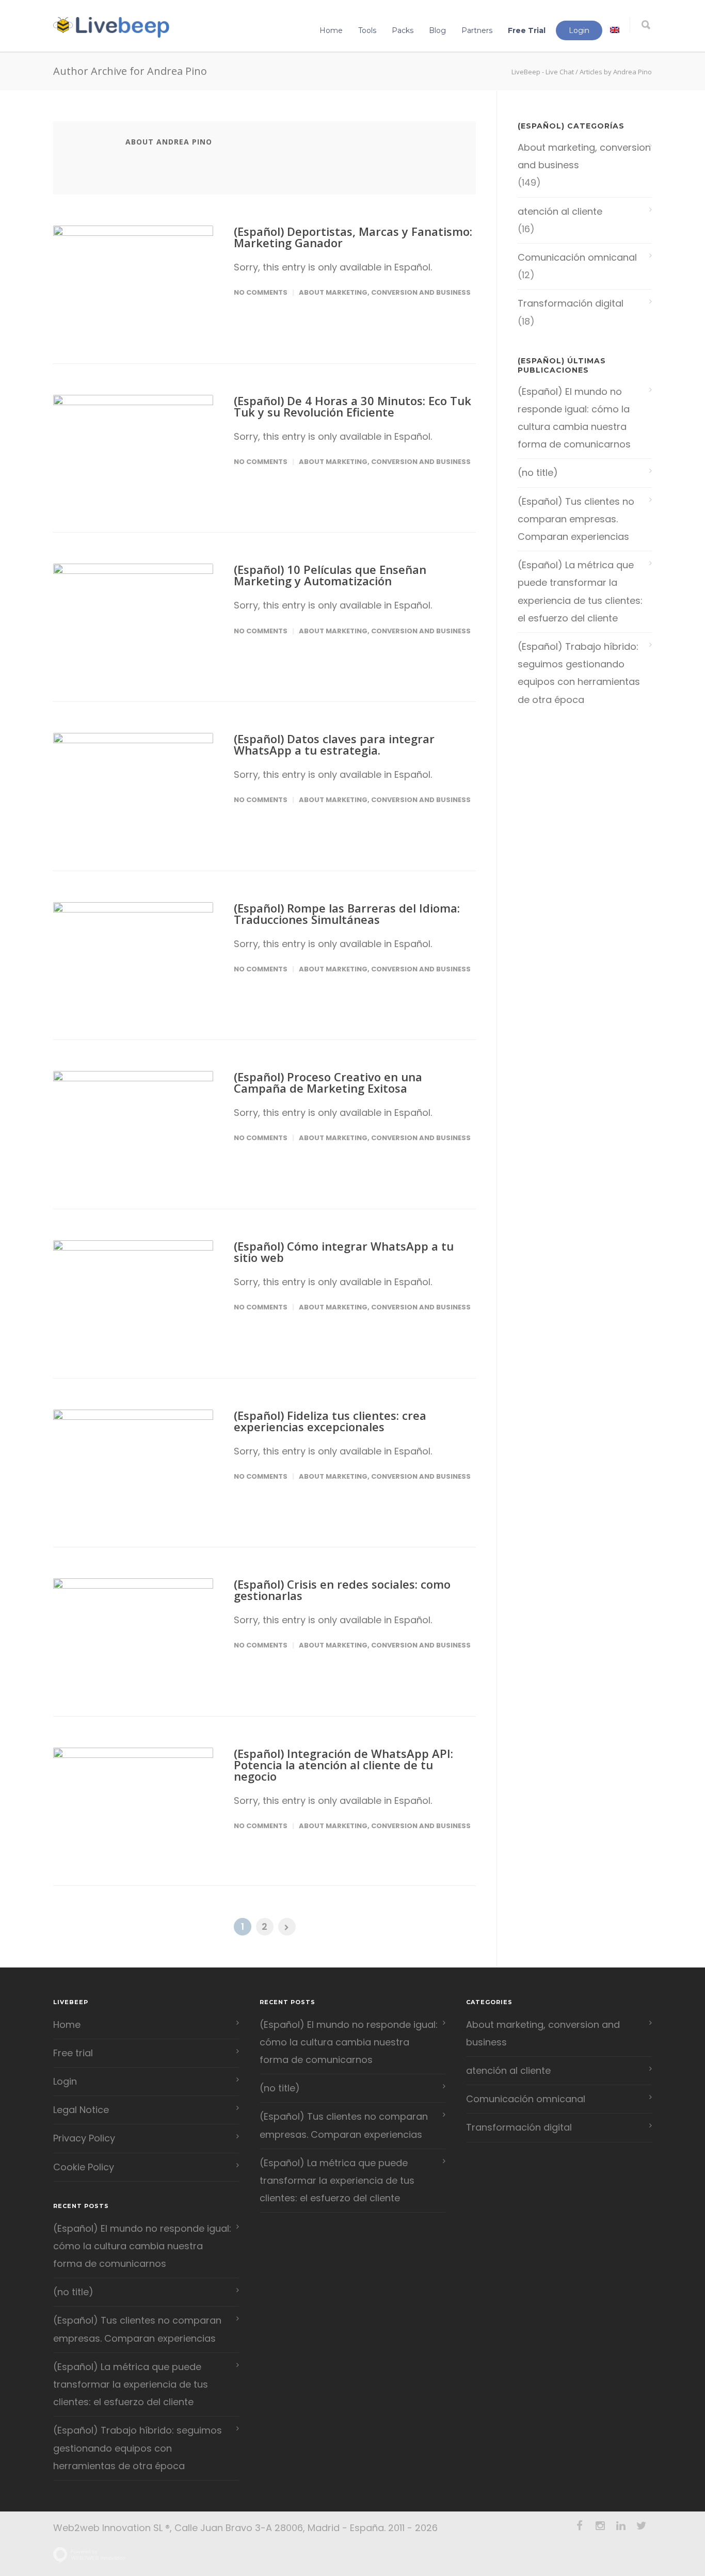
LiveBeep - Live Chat (543, 72)
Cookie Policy (84, 2167)
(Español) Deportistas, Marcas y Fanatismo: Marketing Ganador (353, 237)
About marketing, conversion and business (385, 292)
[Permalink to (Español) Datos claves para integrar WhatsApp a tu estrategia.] (133, 786)
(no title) (538, 473)
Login (579, 30)
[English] (615, 30)
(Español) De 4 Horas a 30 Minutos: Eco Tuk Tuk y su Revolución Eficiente (352, 406)
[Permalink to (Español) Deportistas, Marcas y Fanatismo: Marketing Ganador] (133, 279)
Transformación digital (571, 303)
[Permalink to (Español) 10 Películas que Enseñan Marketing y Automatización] (133, 617)
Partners (477, 30)
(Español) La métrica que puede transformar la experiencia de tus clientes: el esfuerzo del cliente (580, 591)
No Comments (261, 292)
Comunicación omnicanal (577, 257)
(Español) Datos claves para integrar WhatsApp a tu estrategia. (334, 744)
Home (331, 30)
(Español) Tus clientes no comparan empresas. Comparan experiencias (576, 519)
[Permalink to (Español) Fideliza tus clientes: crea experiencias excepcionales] (133, 1463)
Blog (437, 30)
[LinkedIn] (621, 2526)
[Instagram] (600, 2526)
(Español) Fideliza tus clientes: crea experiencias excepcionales (330, 1421)
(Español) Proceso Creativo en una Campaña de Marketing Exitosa (328, 1082)
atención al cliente (560, 211)
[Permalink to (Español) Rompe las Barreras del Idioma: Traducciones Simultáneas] (133, 956)
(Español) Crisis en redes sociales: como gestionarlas (342, 1590)
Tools (367, 30)
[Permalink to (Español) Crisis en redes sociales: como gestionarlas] (133, 1632)
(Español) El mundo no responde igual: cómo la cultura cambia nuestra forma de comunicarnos (574, 418)
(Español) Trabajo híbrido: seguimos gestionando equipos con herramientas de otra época (579, 673)
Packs (403, 30)
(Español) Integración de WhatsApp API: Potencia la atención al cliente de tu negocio (343, 1765)
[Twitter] (642, 2526)
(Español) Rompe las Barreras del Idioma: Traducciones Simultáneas (347, 914)
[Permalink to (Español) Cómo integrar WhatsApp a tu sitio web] (133, 1294)
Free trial (73, 2053)
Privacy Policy (84, 2138)
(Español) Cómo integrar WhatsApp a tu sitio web (344, 1252)
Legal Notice (81, 2110)
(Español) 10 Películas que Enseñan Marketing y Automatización (330, 575)
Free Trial (527, 30)
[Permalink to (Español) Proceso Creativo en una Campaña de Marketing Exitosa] (133, 1124)
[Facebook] (580, 2526)
